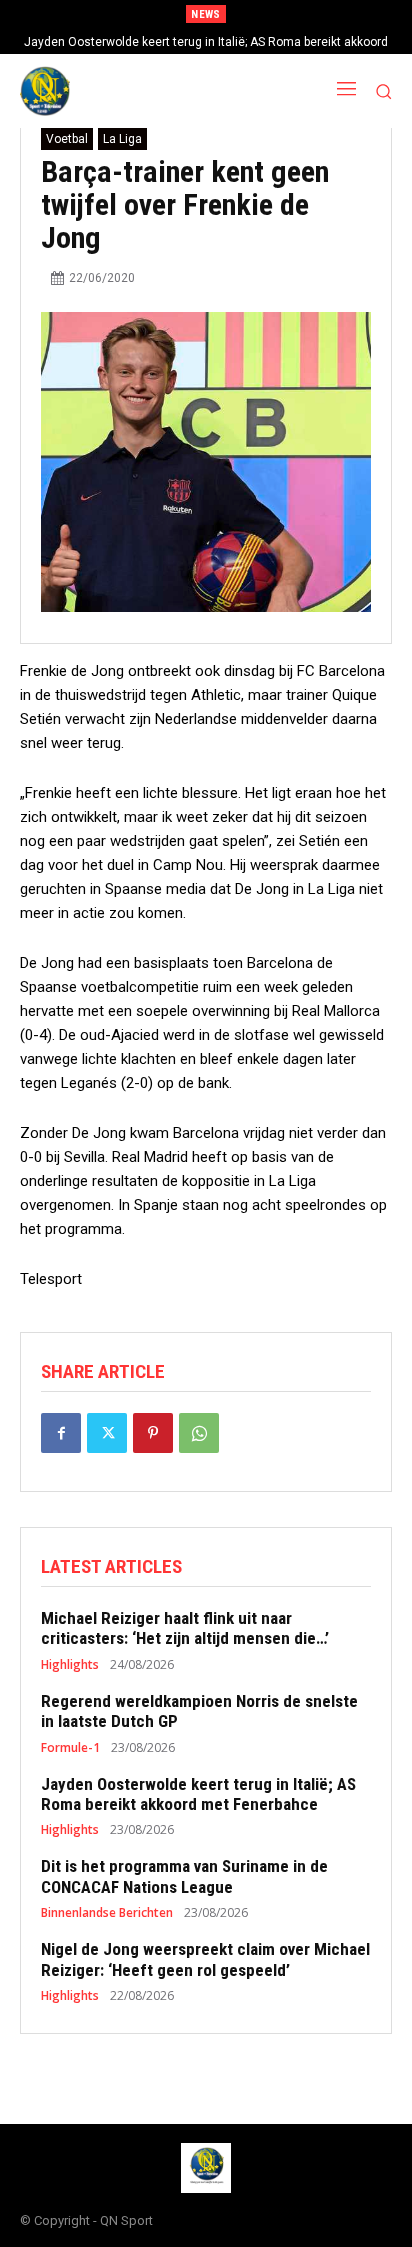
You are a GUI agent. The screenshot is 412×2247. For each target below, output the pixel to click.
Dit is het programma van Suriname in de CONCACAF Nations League (184, 1876)
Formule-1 (70, 1748)
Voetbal (67, 139)
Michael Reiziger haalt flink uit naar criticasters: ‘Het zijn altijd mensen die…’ (185, 1628)
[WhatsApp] (199, 1433)
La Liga (122, 139)
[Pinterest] (153, 1433)
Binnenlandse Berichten (107, 1913)
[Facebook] (61, 1433)
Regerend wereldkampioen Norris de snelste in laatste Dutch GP (199, 1711)
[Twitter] (107, 1433)
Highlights (70, 1665)
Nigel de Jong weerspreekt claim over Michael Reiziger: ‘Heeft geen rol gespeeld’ (205, 1959)
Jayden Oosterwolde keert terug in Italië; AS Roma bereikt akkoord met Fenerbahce (198, 1794)
